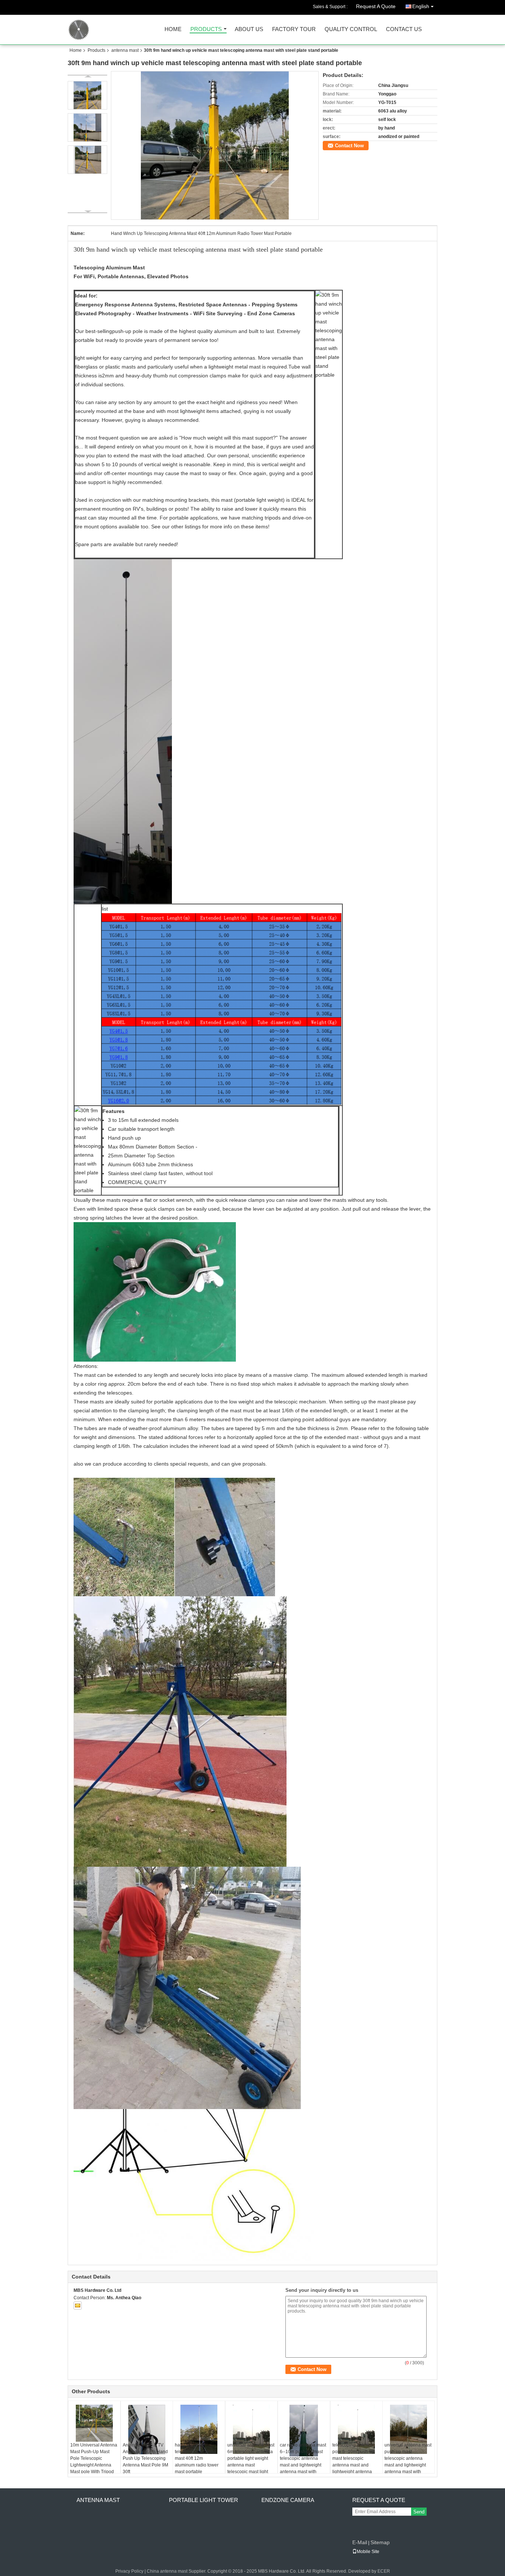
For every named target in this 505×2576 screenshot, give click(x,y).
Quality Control (351, 29)
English (421, 6)
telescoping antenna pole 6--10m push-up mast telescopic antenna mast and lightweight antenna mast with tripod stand (354, 2462)
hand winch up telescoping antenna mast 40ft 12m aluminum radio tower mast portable (197, 2458)
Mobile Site (368, 2552)
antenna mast (125, 50)
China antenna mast (167, 2571)
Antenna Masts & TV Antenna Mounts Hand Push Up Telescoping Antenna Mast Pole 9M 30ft (145, 2458)
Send (419, 2512)
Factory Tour (294, 29)
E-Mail (360, 2542)
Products (206, 29)
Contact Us (404, 29)
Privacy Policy (129, 2571)
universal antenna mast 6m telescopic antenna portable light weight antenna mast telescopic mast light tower (251, 2462)
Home (173, 29)
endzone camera (288, 2500)
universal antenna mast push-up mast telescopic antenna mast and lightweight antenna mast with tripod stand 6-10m (408, 2462)
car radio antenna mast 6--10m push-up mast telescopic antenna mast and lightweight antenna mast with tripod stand (303, 2462)
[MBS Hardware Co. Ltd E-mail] (78, 2306)
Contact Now (349, 146)
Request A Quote (376, 6)
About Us (249, 29)
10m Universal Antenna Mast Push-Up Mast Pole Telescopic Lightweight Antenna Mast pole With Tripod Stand (94, 2462)
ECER (384, 2571)
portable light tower (204, 2500)
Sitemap (380, 2542)
